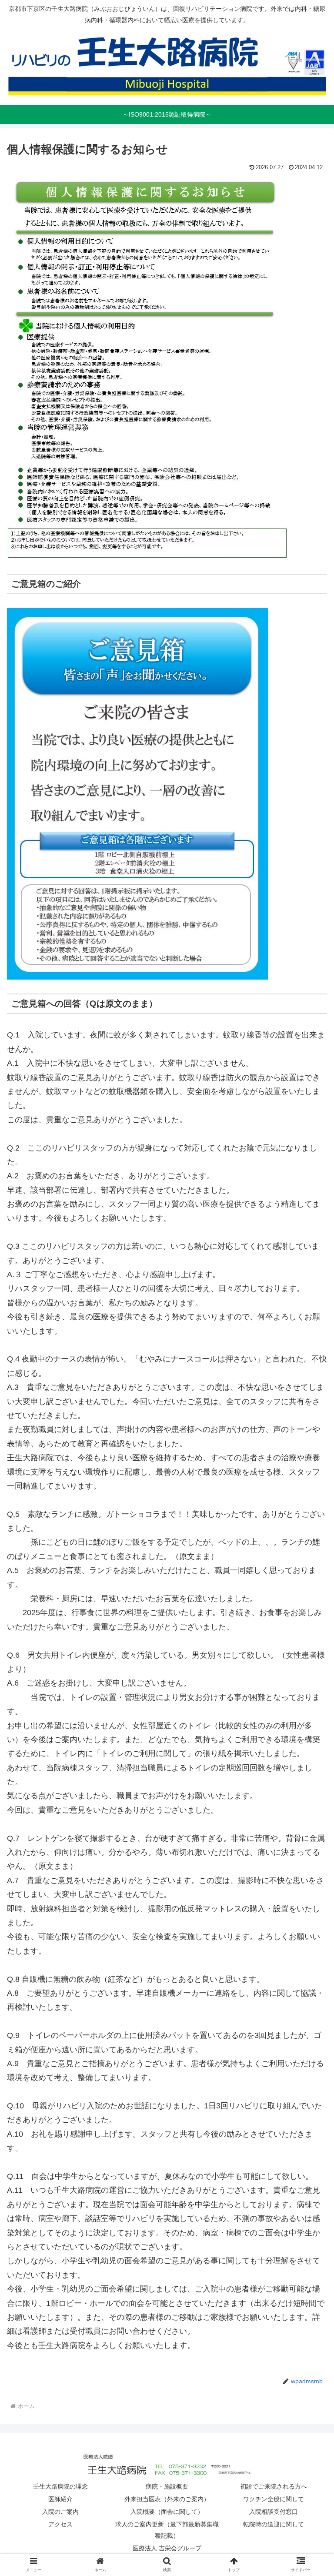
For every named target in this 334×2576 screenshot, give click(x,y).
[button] (309, 1435)
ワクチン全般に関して (274, 2499)
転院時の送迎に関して (274, 2524)
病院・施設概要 (167, 2486)
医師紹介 (60, 2499)
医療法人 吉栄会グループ (167, 2548)
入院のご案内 (60, 2512)
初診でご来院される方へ (274, 2486)
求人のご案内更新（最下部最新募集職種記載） (167, 2530)
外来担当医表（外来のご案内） (167, 2499)
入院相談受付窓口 (274, 2512)
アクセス (60, 2524)
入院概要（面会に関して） (167, 2512)
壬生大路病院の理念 (60, 2486)
